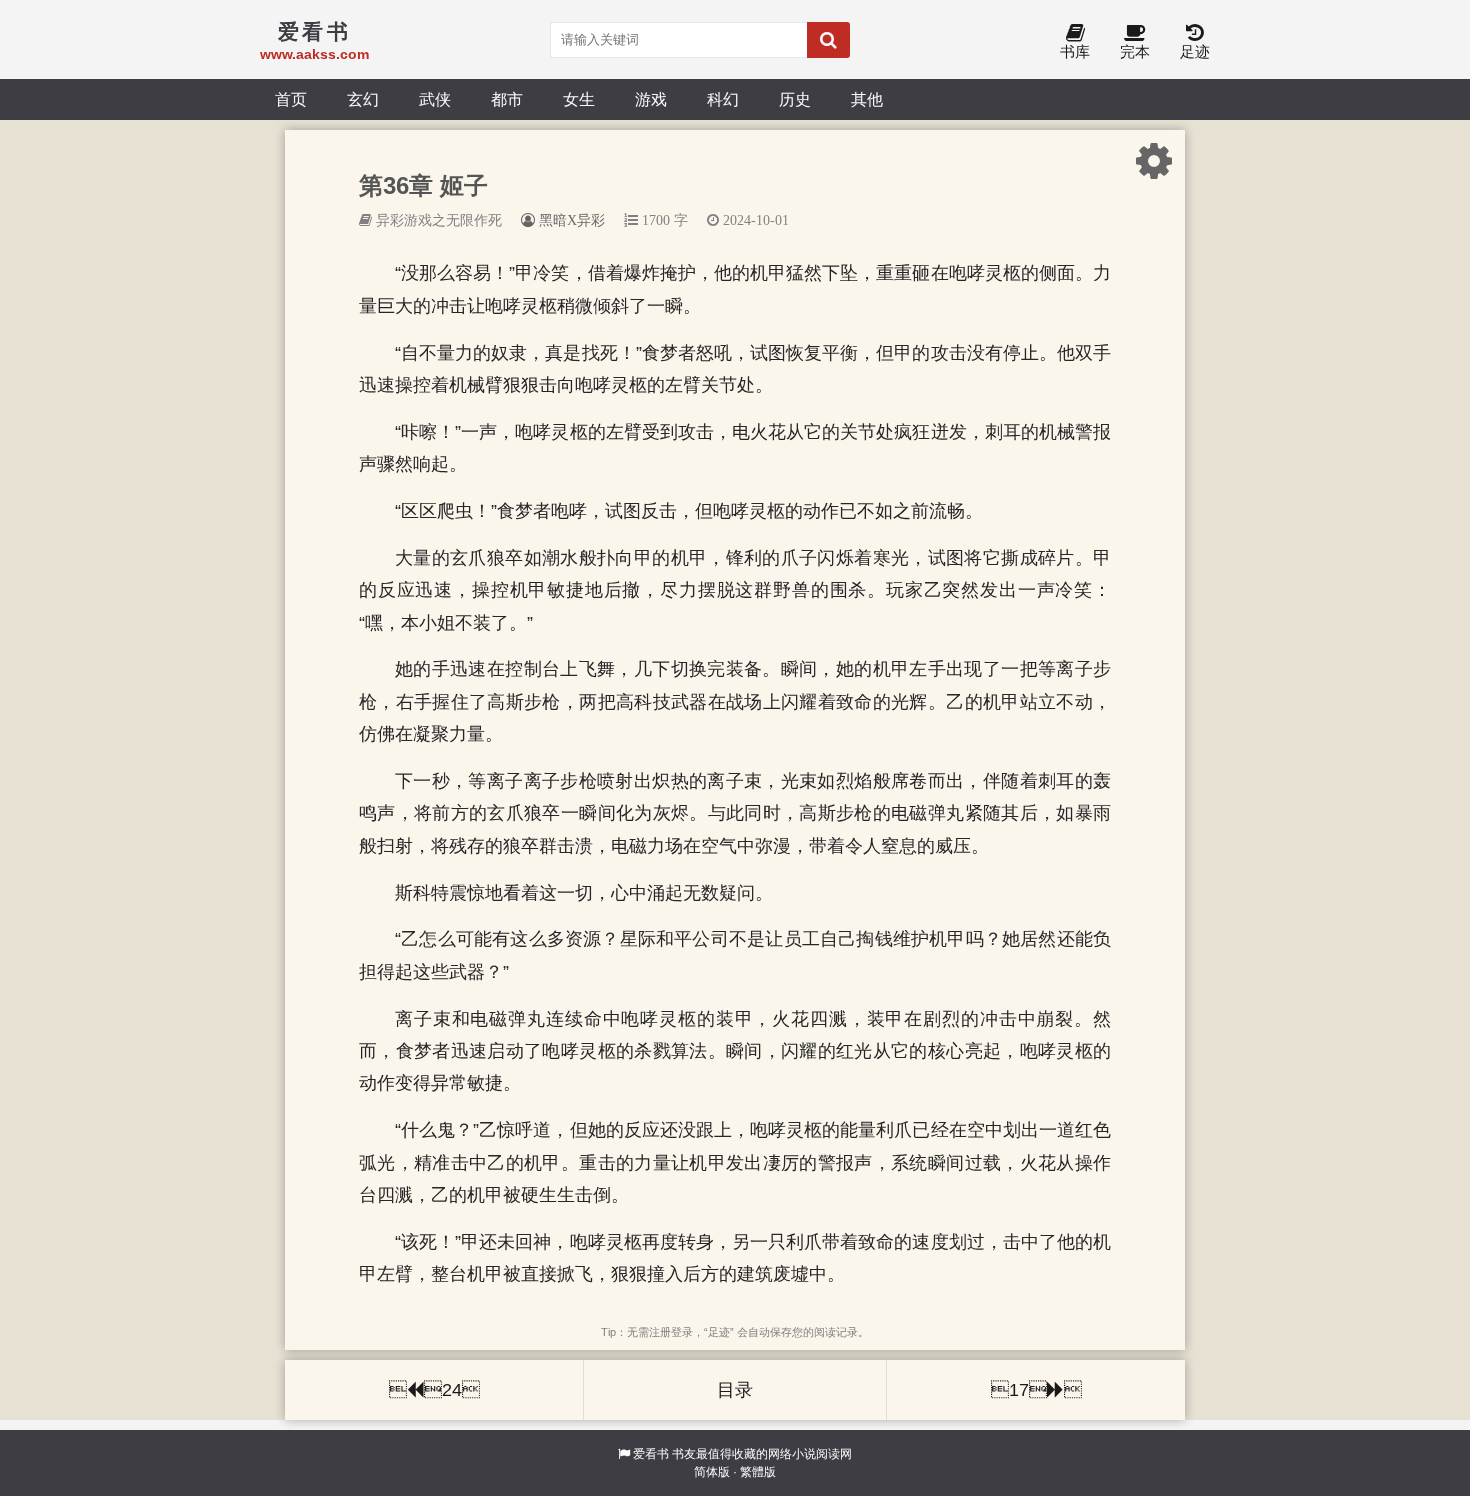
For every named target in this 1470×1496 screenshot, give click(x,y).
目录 (735, 1390)
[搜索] (828, 40)
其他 (867, 99)
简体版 (712, 1472)
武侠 (435, 99)
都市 (507, 99)
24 (434, 1390)
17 (1036, 1390)
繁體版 (758, 1472)
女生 (579, 99)
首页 (291, 99)
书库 (1075, 51)
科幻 (723, 99)
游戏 (651, 99)
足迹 (1195, 51)
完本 (1135, 51)
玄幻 (363, 99)
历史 (795, 99)
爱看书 (651, 1454)
